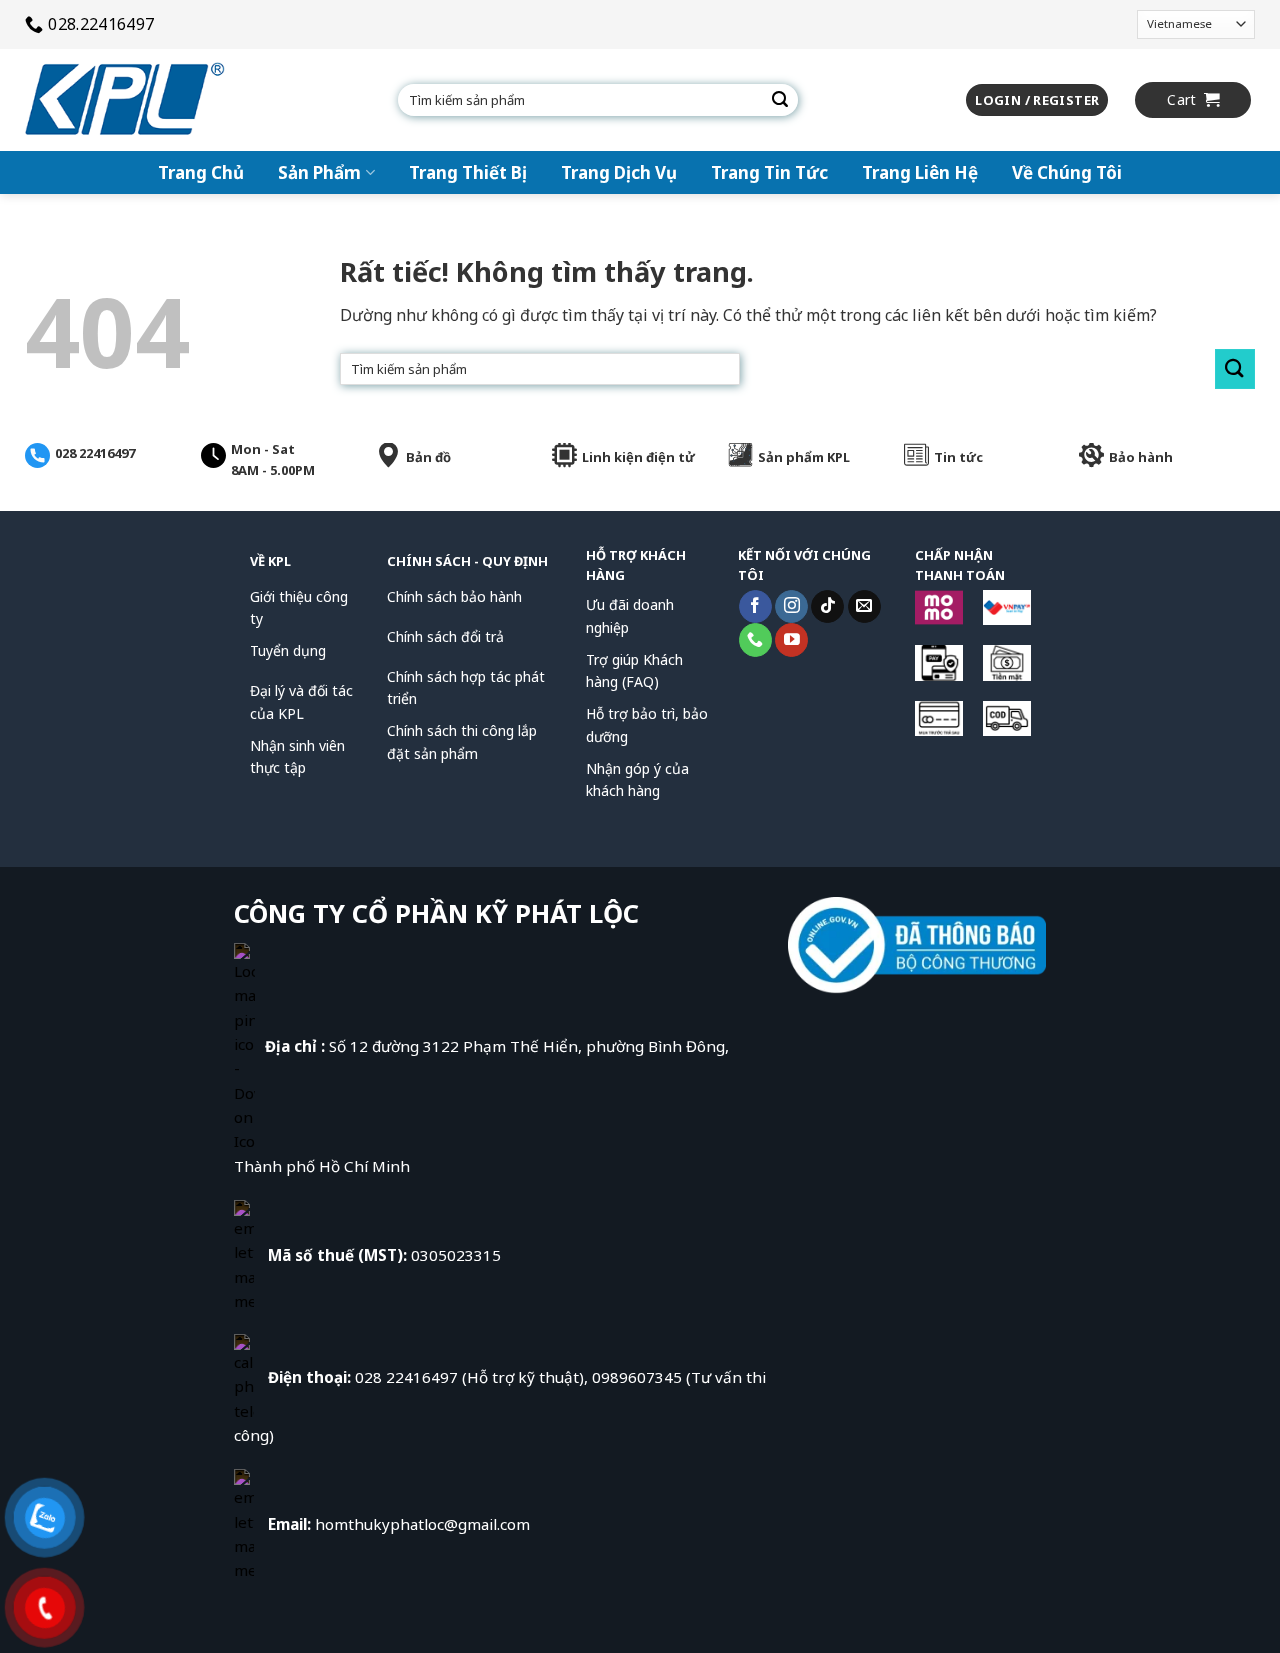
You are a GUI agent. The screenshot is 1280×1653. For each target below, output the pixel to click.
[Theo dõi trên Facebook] (755, 607)
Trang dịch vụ (619, 172)
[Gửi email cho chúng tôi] (864, 607)
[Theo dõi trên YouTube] (791, 640)
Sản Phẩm (319, 172)
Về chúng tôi (1067, 172)
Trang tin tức (769, 172)
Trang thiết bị (468, 172)
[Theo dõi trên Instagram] (791, 607)
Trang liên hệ (920, 172)
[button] (1037, 100)
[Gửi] (780, 100)
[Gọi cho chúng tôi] (755, 640)
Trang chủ (201, 172)
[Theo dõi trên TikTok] (827, 607)
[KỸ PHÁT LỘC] (125, 100)
